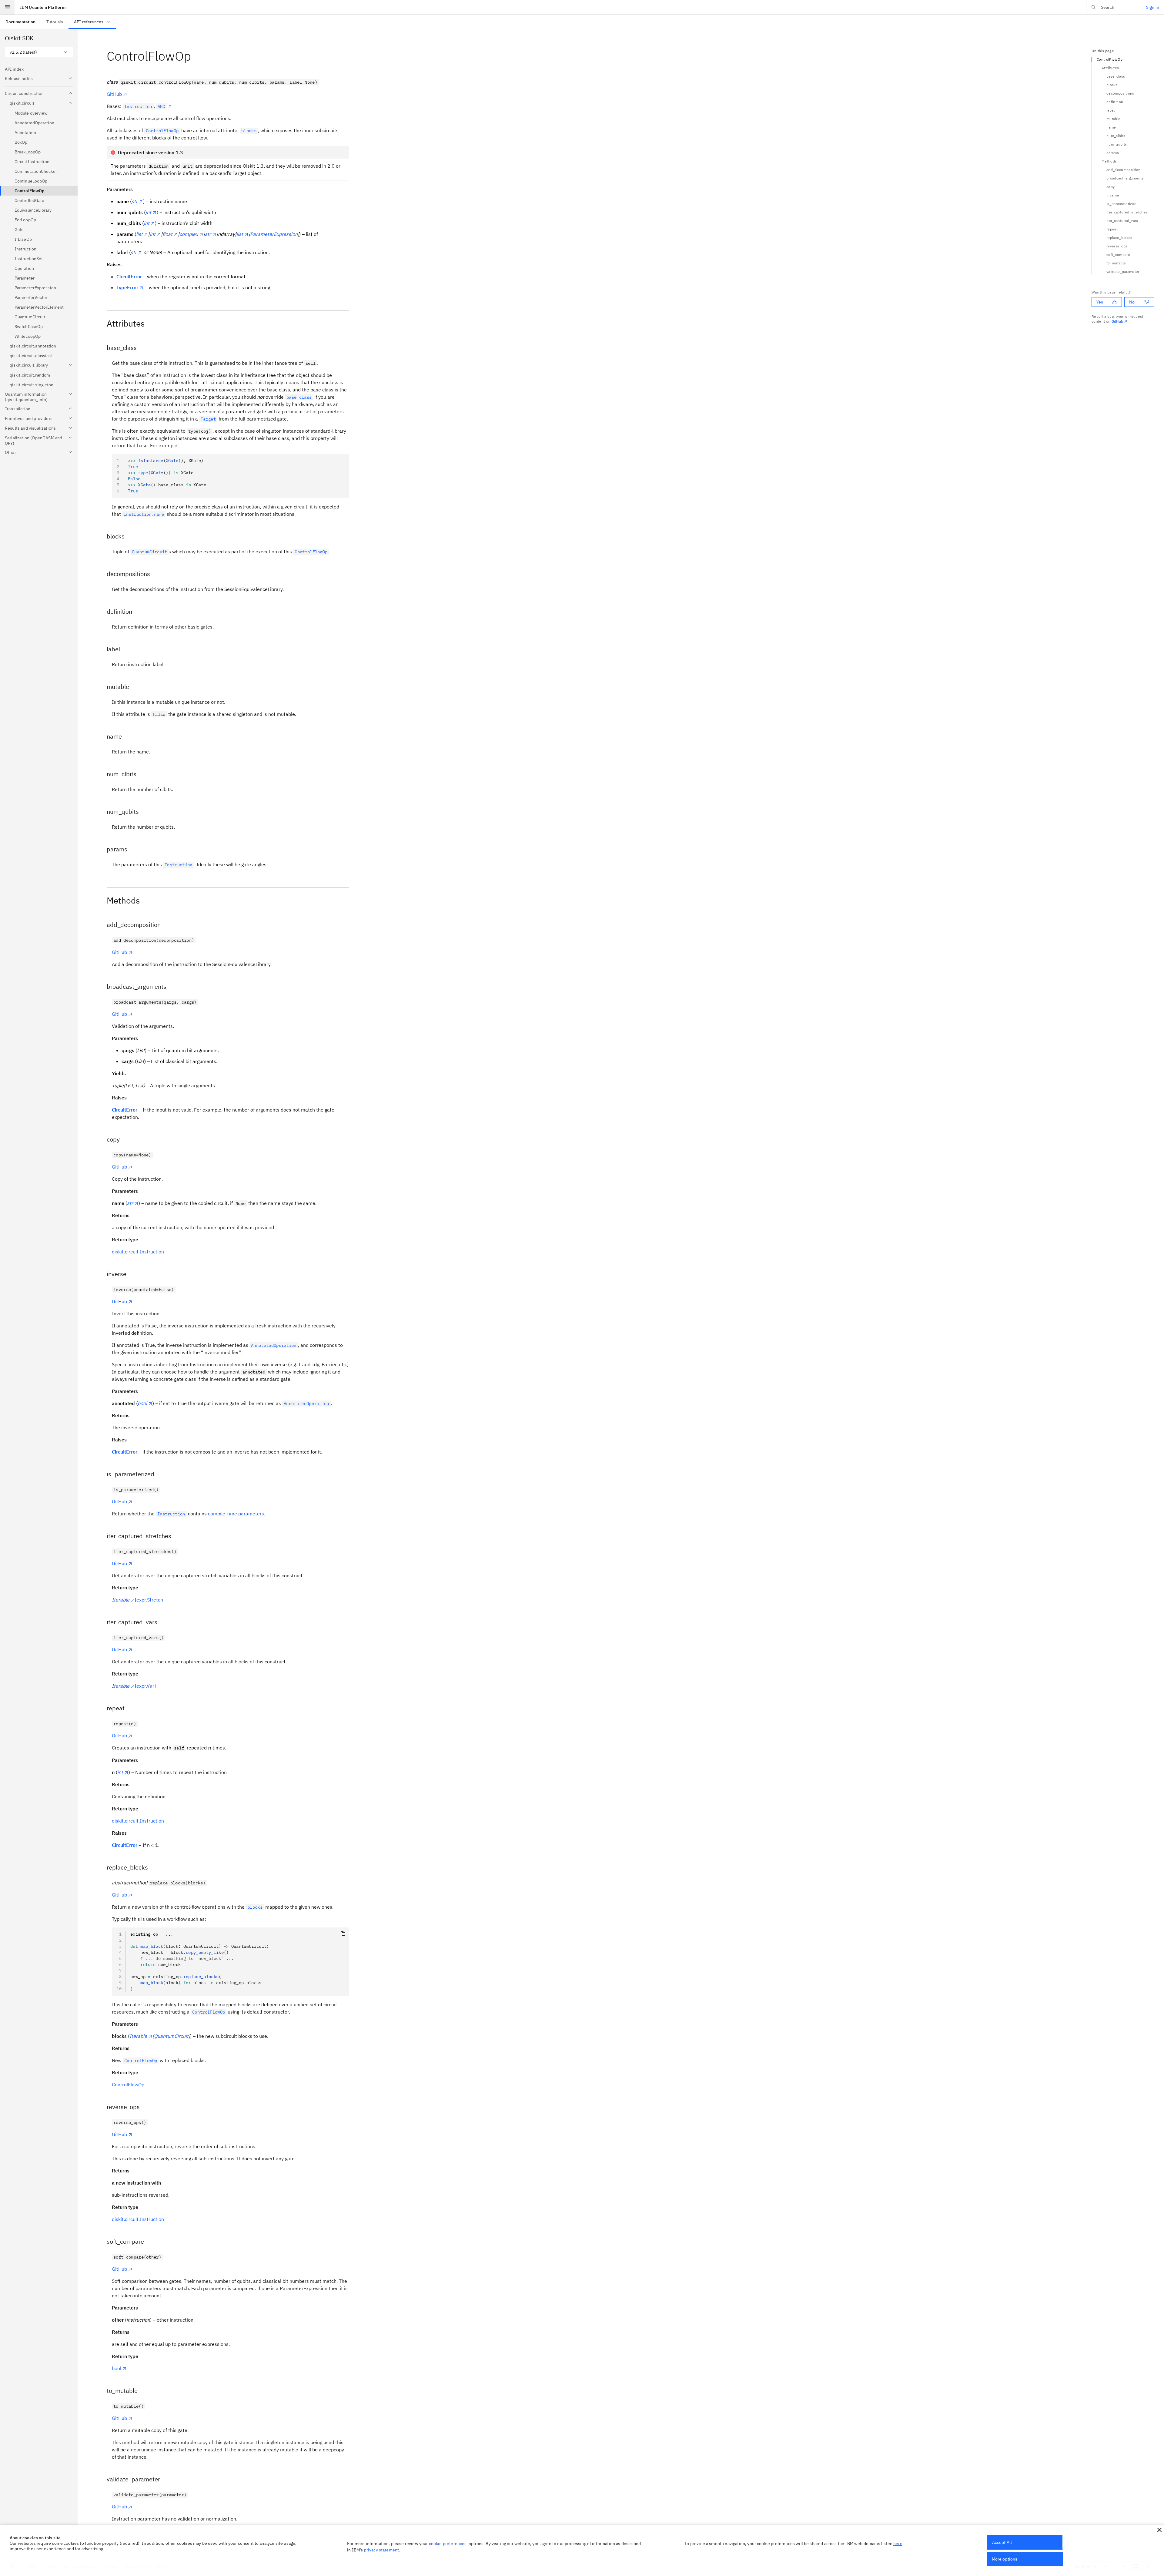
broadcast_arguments (1125, 178)
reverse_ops (1117, 246)
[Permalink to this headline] (196, 56)
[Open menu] (7, 7)
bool (117, 2368)
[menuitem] (20, 22)
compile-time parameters (236, 1514)
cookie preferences (448, 2544)
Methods (1109, 161)
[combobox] (39, 52)
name (1111, 127)
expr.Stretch (150, 1600)
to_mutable (1116, 263)
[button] (1159, 2530)
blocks (1112, 85)
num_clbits (1116, 136)
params (1113, 153)
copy (1110, 187)
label (1111, 110)
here (898, 2544)
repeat (1112, 229)
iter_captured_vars (1122, 221)
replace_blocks (1119, 238)
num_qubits (1117, 144)
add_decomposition (1123, 170)
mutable (1113, 119)
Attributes (1110, 68)
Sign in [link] (1153, 7)
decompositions (1120, 93)
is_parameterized (1121, 204)
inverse (1113, 195)
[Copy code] (343, 460)
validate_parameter (1123, 272)
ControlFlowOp (128, 2085)
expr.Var (145, 1686)
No (1132, 302)
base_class (1116, 76)
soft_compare (1118, 255)
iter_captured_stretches (1127, 212)
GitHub (114, 94)
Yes (1100, 302)
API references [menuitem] (89, 22)
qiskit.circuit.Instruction (138, 1252)
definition (1115, 102)
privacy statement (382, 2550)
